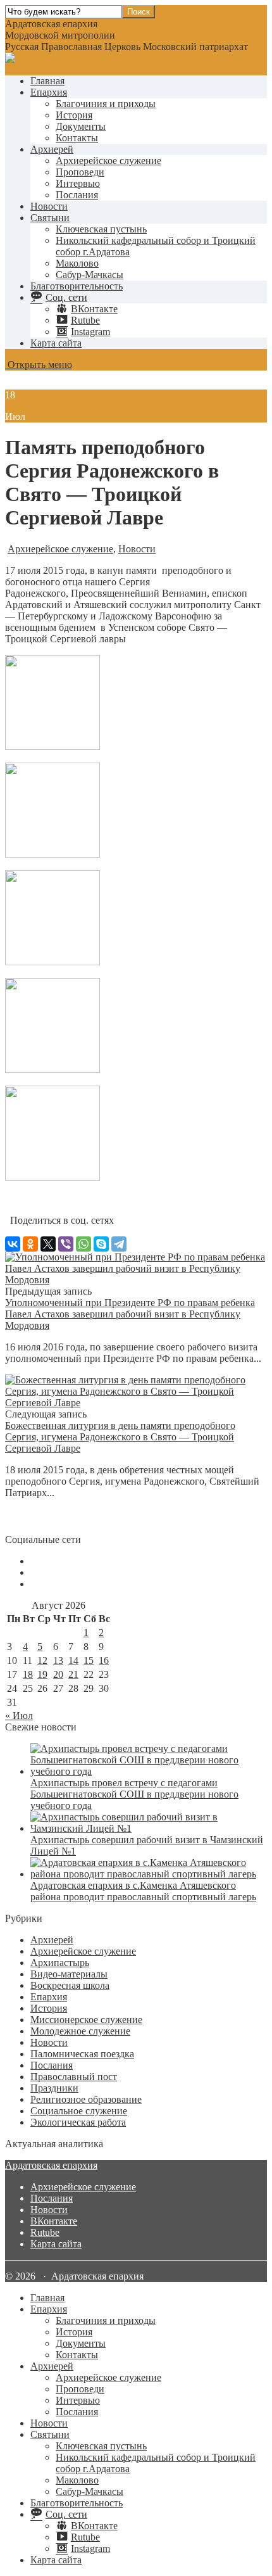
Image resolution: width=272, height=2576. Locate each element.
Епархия (49, 92)
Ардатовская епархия (51, 2165)
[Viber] (66, 1244)
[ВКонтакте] (13, 1244)
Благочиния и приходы (106, 104)
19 (42, 1674)
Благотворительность (77, 286)
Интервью (78, 183)
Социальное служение (79, 2111)
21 (73, 1674)
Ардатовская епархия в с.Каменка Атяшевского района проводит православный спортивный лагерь (143, 1891)
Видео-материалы (69, 1974)
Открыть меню (39, 365)
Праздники (54, 2088)
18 (28, 1674)
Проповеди (80, 172)
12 (42, 1660)
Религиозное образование (86, 2099)
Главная (47, 81)
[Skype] (101, 1244)
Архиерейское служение (108, 161)
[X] (48, 1244)
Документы (81, 126)
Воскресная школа (70, 1985)
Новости (49, 206)
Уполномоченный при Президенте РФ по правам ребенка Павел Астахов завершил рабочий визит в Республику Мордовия (130, 1314)
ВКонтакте (54, 2221)
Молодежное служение (80, 2031)
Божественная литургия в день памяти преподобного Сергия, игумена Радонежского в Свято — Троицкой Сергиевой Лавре (120, 1437)
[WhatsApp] (83, 1244)
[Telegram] (119, 1244)
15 (89, 1660)
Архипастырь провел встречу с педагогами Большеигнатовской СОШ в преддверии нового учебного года (134, 1794)
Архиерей (52, 149)
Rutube (45, 2232)
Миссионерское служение (86, 2020)
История (74, 115)
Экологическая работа (78, 2122)
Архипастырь (60, 1963)
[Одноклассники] (30, 1244)
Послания (77, 195)
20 (58, 1674)
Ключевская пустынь (101, 229)
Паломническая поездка (82, 2054)
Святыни (50, 218)
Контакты (77, 138)
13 (58, 1660)
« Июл (19, 1716)
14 (73, 1660)
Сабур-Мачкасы (90, 275)
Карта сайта (56, 343)
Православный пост (74, 2077)
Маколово (77, 263)
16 (104, 1660)
